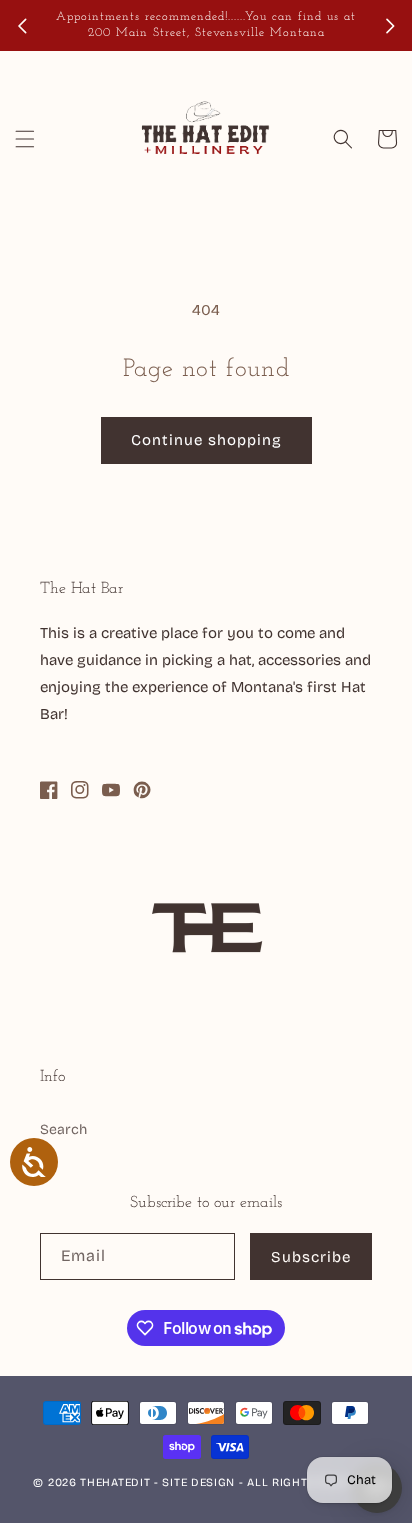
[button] (25, 139)
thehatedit (115, 1482)
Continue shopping (206, 440)
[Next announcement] (390, 26)
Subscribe (311, 1257)
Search (63, 1129)
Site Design (198, 1482)
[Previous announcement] (22, 26)
